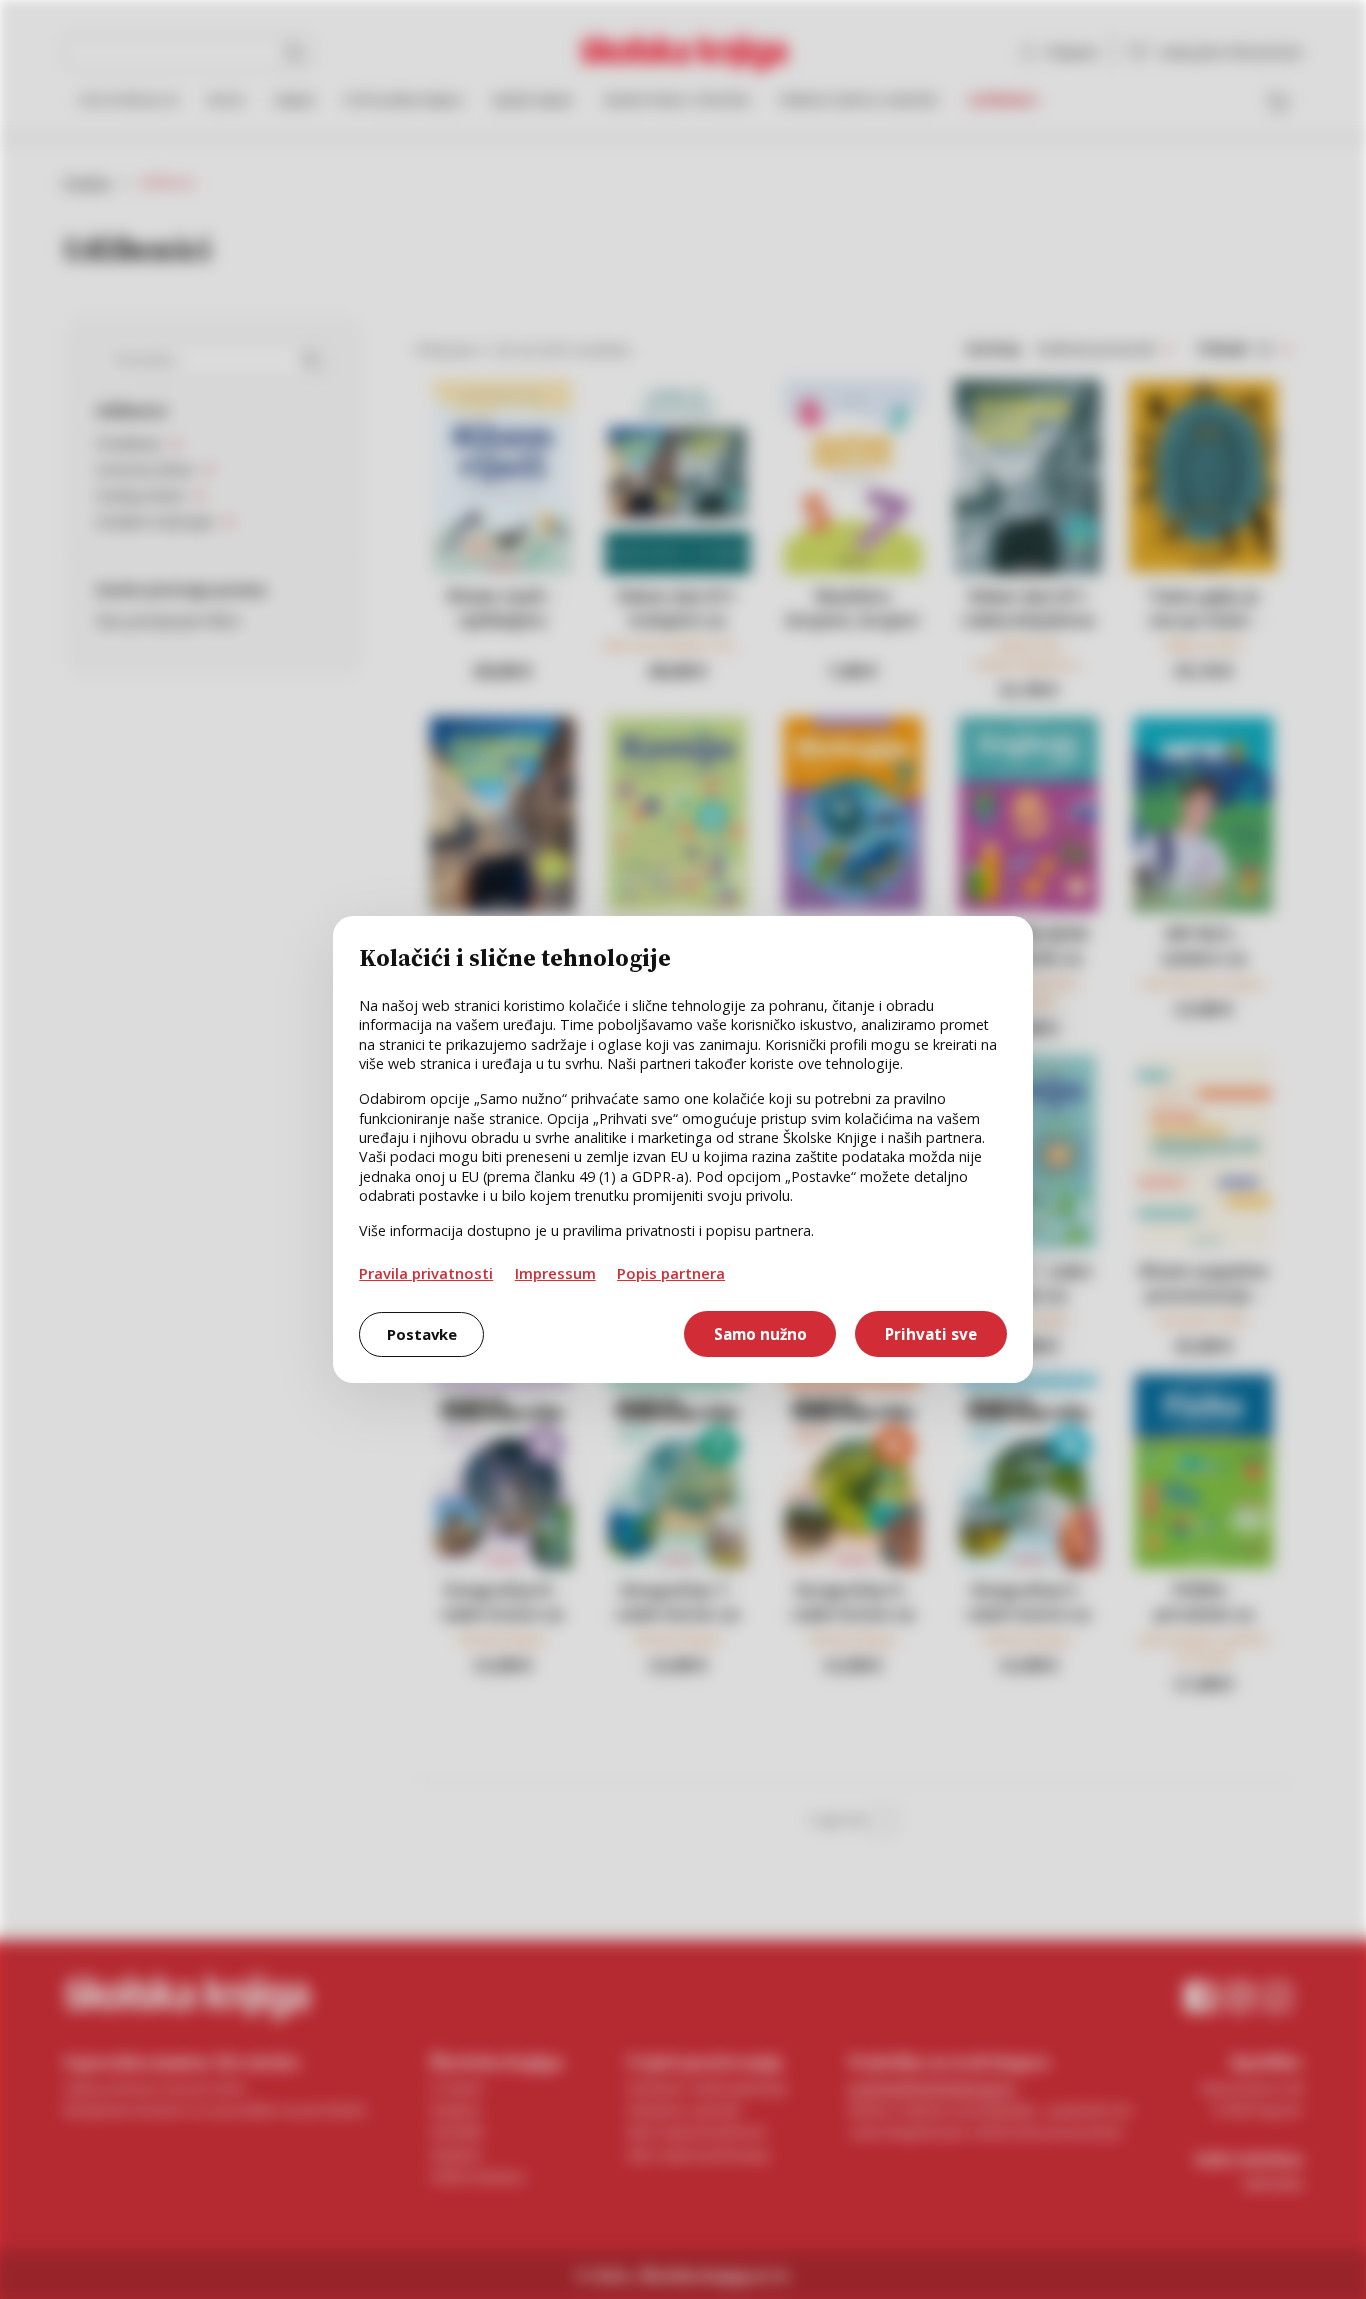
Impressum (555, 1273)
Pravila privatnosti (426, 1273)
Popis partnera (671, 1273)
